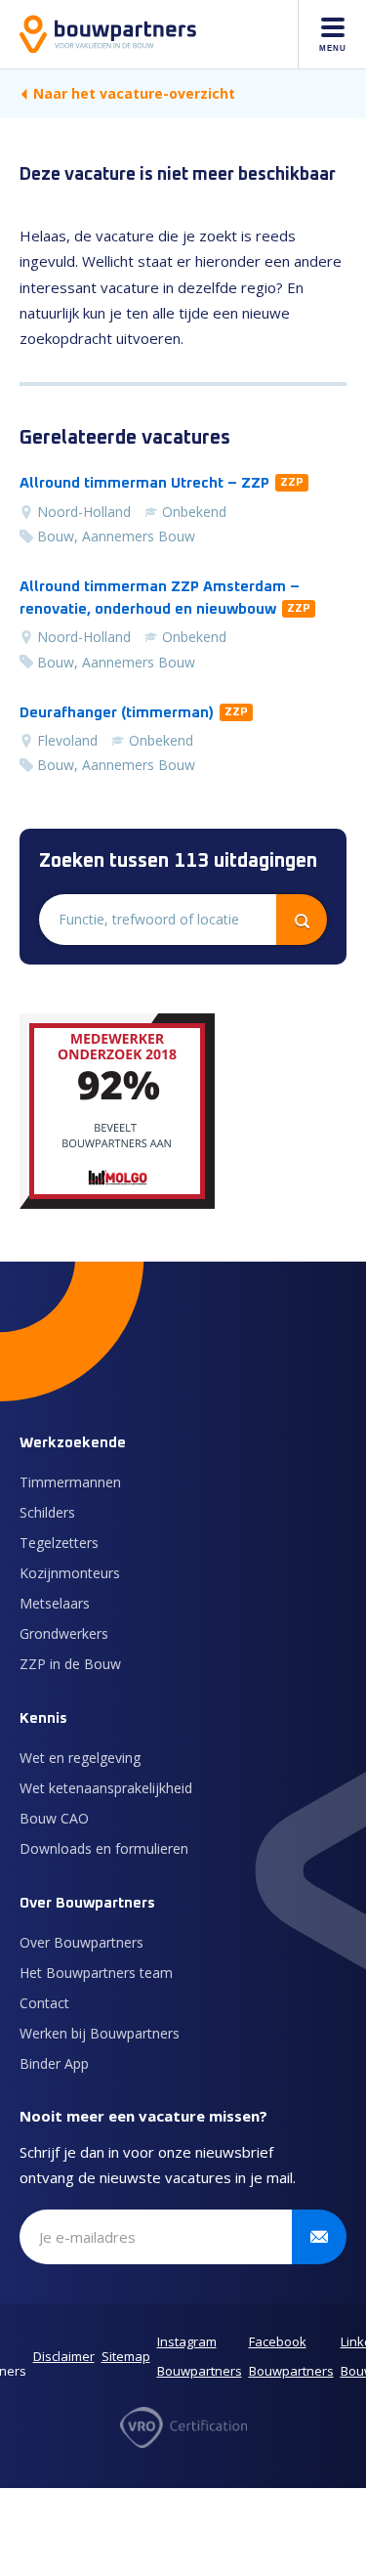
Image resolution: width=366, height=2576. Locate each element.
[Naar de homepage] (108, 34)
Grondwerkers (64, 1633)
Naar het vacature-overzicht (134, 93)
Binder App (54, 2063)
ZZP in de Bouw (70, 1664)
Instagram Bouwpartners (200, 2356)
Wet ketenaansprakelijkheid (106, 1788)
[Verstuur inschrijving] (319, 2237)
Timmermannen (70, 1482)
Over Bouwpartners (81, 1942)
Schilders (47, 1512)
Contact (44, 2003)
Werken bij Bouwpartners (100, 2033)
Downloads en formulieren (104, 1848)
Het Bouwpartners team (96, 1973)
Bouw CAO (54, 1818)
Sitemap (126, 2356)
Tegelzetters (59, 1543)
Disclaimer (64, 2356)
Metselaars (55, 1603)
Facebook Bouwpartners (291, 2356)
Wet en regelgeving (80, 1758)
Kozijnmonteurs (70, 1573)
